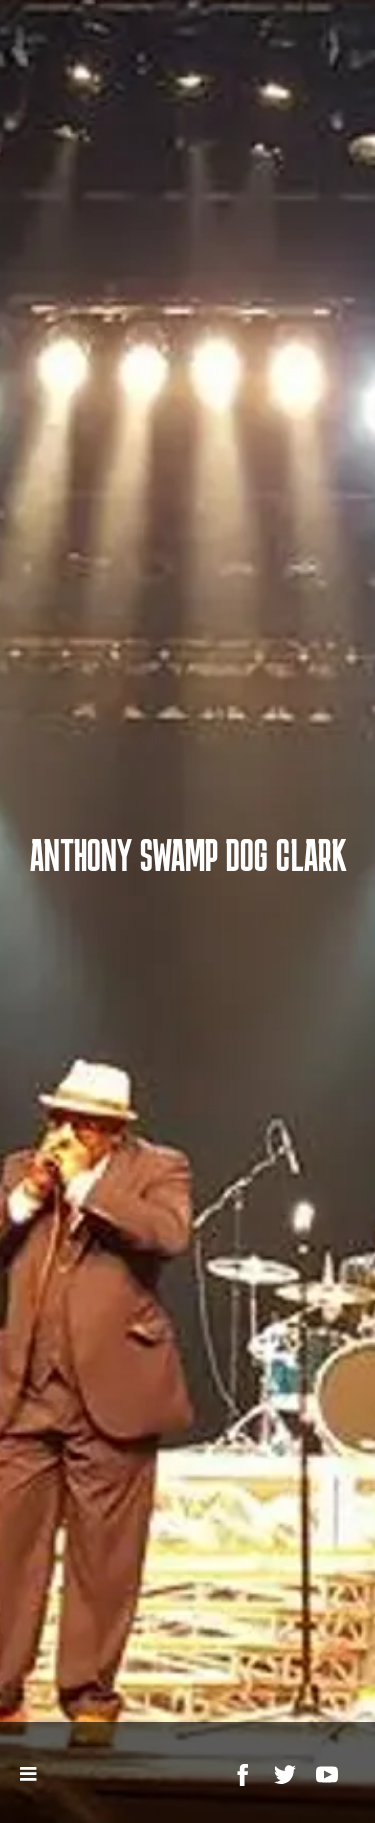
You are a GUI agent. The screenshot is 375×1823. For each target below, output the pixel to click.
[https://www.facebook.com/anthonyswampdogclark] (243, 1775)
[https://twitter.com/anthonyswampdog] (285, 1775)
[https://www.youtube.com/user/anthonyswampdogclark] (327, 1775)
